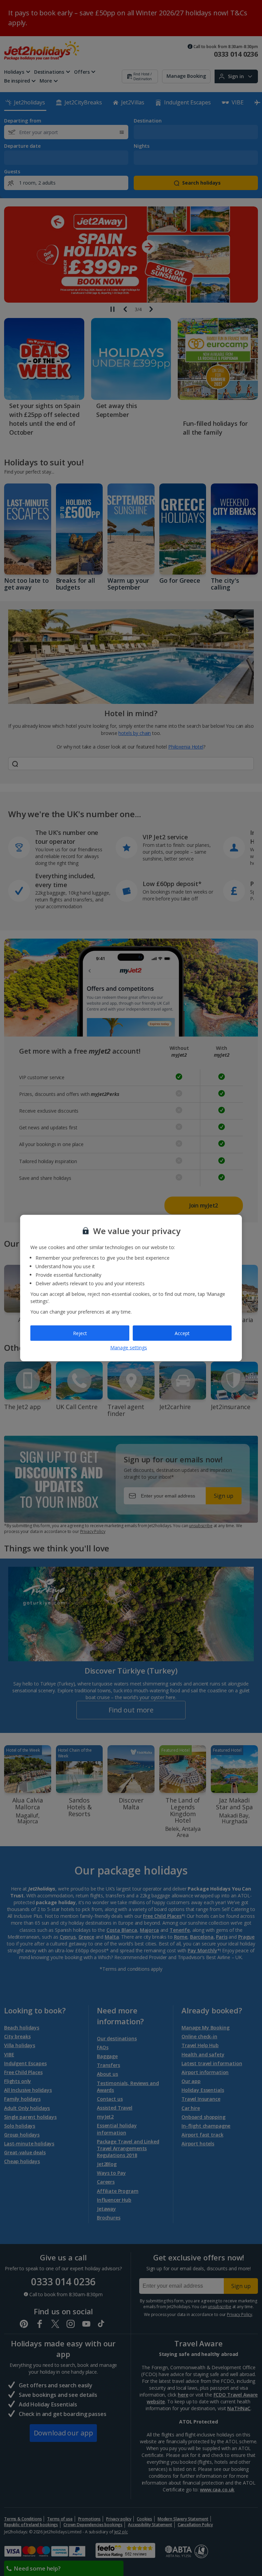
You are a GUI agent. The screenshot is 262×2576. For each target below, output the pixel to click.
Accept (182, 1333)
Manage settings (129, 1348)
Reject (80, 1333)
